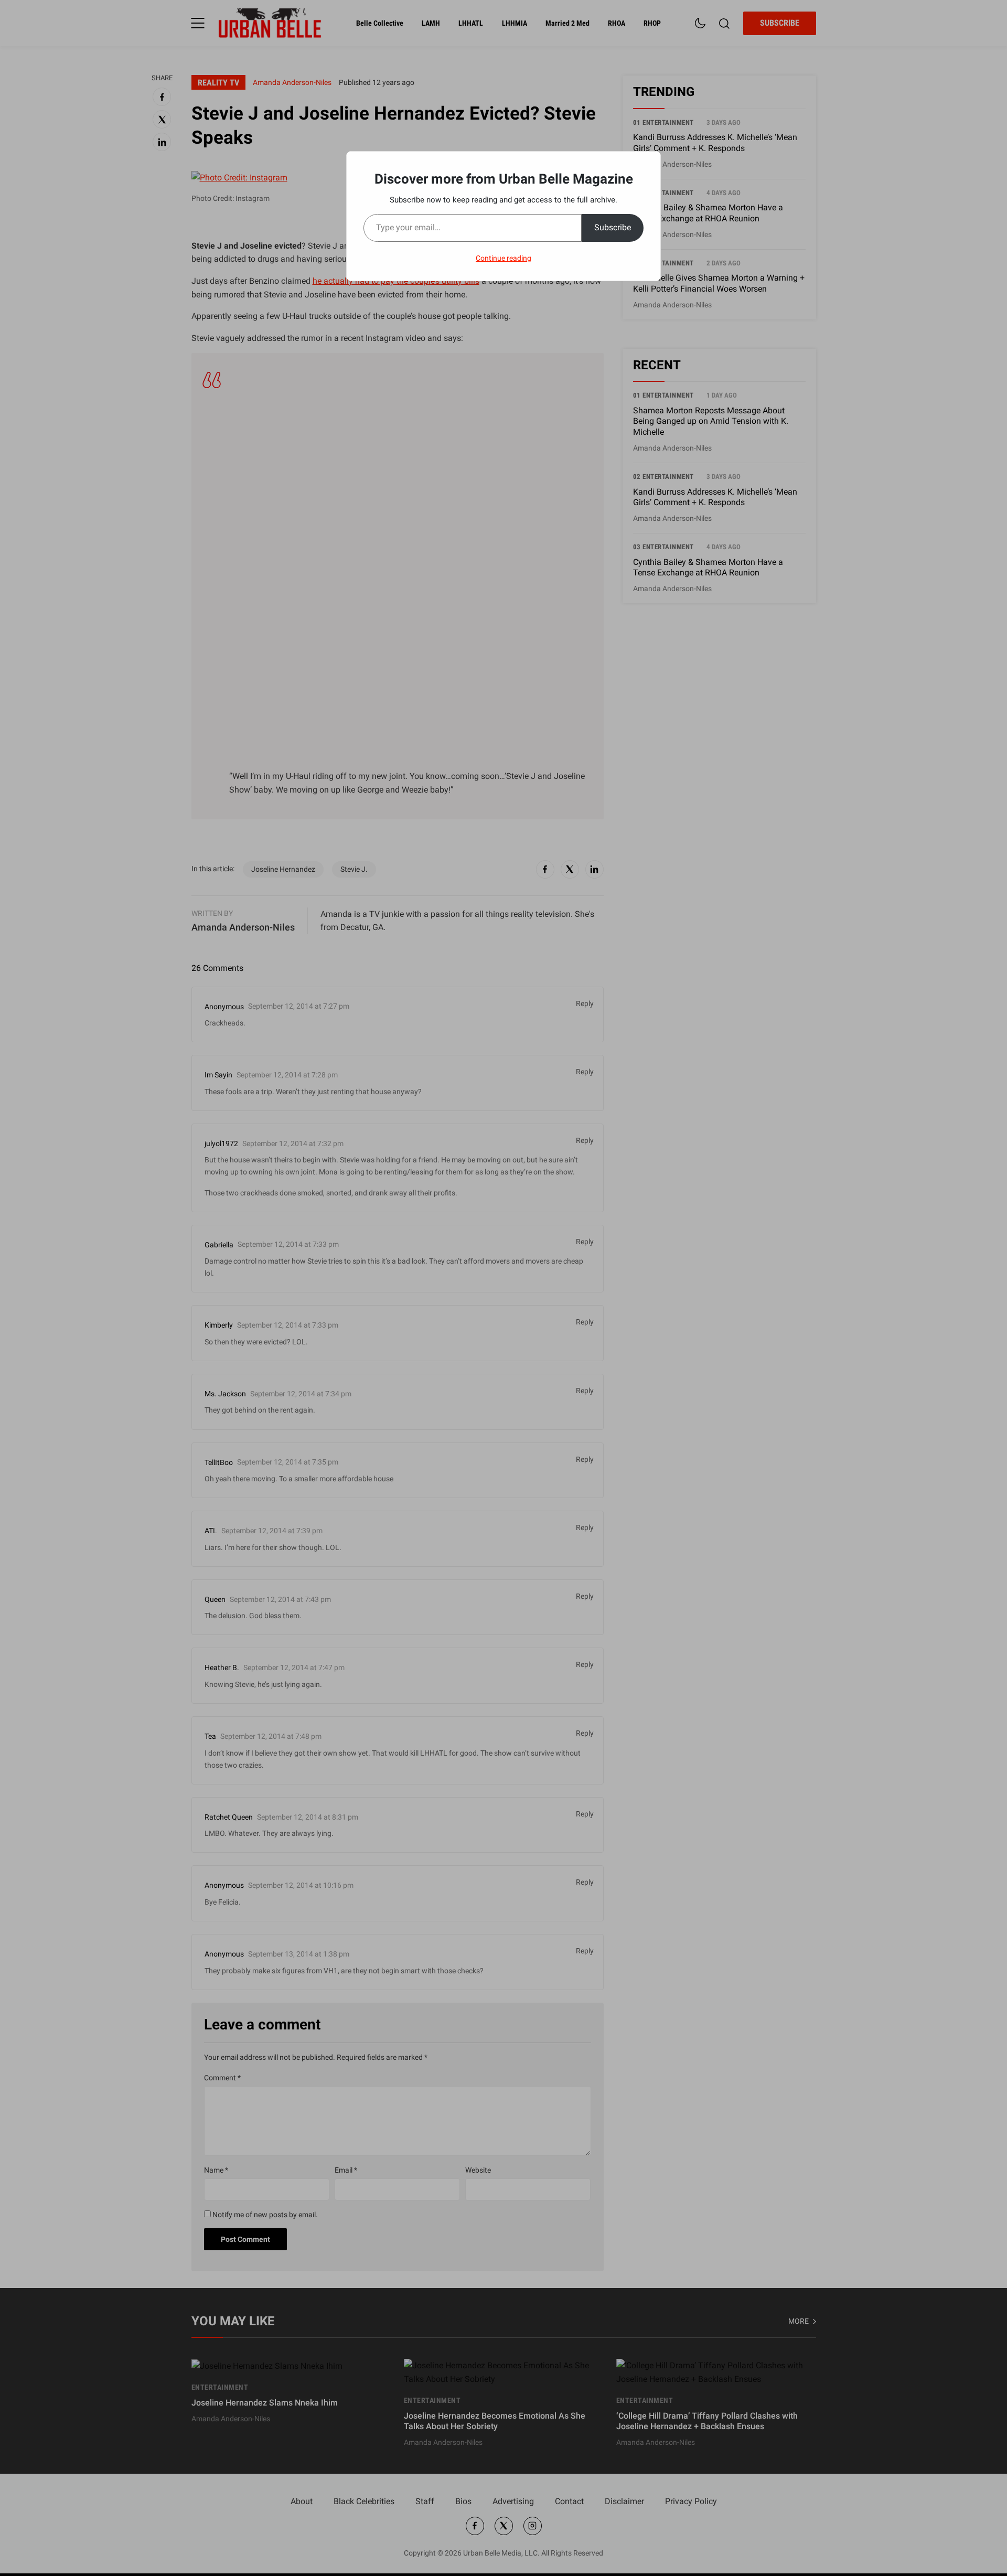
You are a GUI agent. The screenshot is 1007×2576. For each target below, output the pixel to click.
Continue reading (504, 258)
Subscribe (613, 227)
